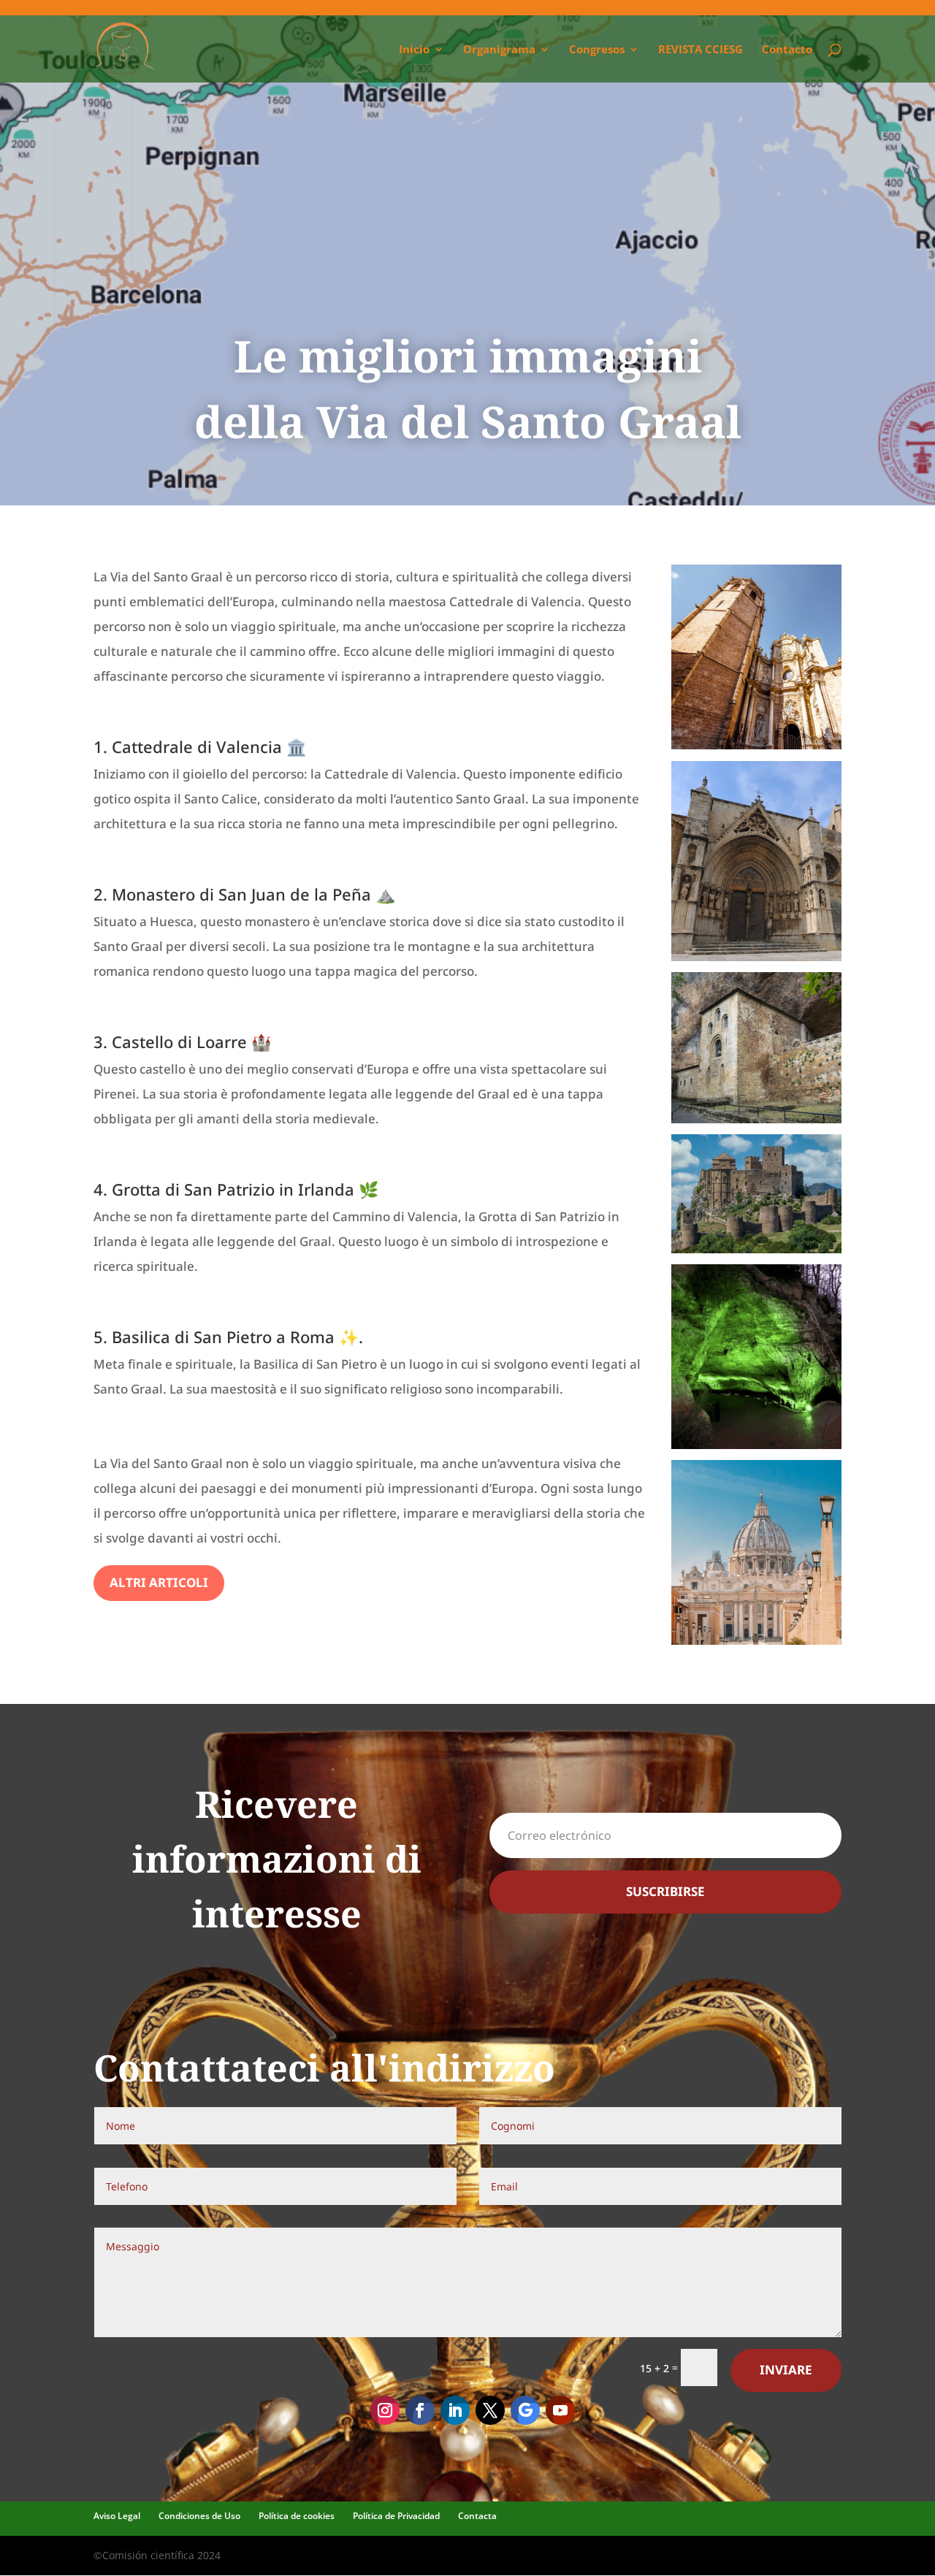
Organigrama (499, 50)
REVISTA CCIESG (701, 50)
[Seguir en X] (490, 2410)
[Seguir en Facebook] (420, 2410)
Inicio (414, 50)
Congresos (597, 50)
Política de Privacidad (396, 2516)
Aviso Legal (117, 2516)
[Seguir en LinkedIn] (455, 2410)
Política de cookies (297, 2516)
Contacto (787, 50)
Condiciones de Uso (199, 2516)
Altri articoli (159, 1582)
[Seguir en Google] (525, 2410)
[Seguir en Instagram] (385, 2410)
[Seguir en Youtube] (560, 2410)
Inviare (786, 2370)
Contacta (477, 2516)
